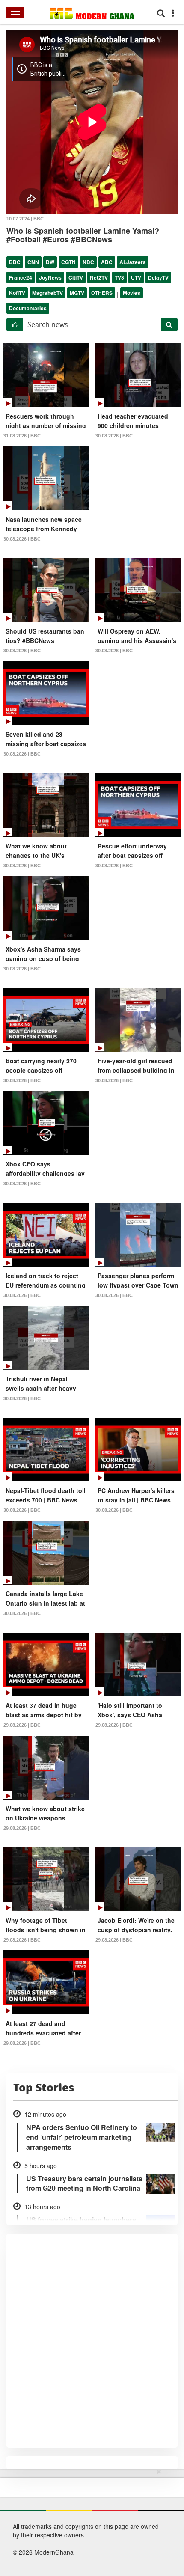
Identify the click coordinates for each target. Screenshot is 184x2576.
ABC (107, 262)
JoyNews (50, 277)
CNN (33, 262)
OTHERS (102, 293)
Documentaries (28, 308)
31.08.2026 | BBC (22, 436)
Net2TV (99, 277)
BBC (15, 262)
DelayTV (158, 277)
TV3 (119, 277)
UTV (136, 277)
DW (50, 262)
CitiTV (76, 277)
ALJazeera (133, 262)
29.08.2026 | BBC (22, 1725)
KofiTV (17, 293)
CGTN (68, 262)
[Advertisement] (89, 2521)
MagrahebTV (47, 293)
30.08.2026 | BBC (114, 436)
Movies (132, 293)
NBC (88, 262)
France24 (21, 277)
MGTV (77, 293)
